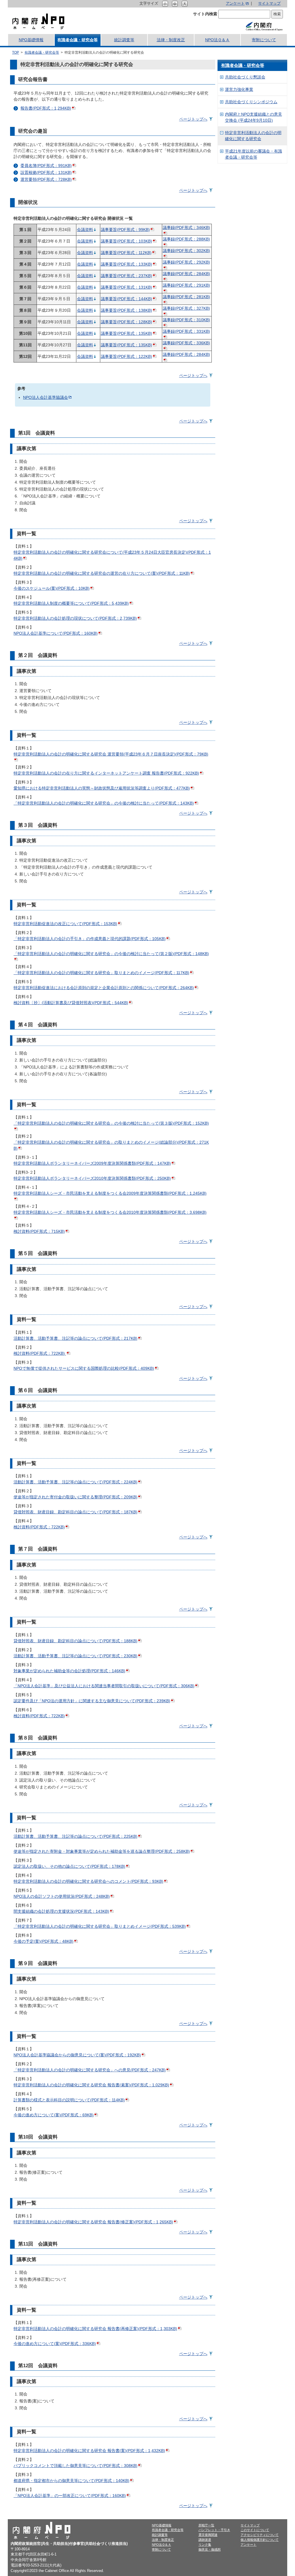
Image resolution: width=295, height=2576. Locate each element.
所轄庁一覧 (206, 2525)
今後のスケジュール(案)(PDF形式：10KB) (52, 588)
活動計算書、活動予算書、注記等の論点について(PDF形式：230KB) (75, 1656)
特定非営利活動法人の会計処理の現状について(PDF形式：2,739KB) (75, 618)
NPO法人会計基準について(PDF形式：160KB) (56, 633)
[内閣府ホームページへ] (264, 26)
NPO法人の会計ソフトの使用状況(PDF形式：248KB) (62, 1896)
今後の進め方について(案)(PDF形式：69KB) (54, 2115)
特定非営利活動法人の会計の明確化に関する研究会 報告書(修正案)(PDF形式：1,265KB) (93, 2222)
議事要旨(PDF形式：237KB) (126, 276)
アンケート (235, 3)
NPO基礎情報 (31, 40)
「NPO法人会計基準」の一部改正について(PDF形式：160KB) (70, 2496)
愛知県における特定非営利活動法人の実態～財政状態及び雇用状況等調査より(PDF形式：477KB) (102, 788)
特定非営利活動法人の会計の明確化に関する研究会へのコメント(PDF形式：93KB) (88, 1881)
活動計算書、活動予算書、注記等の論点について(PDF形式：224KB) (75, 1482)
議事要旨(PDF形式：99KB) (125, 230)
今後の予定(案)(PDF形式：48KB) (44, 1941)
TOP (16, 52)
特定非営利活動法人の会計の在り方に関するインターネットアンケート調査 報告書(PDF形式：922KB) (106, 773)
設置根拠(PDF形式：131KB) (46, 172)
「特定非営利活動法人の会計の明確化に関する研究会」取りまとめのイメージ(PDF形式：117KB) (101, 973)
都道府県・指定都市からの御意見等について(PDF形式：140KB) (71, 2481)
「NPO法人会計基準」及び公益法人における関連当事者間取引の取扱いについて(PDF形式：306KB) (104, 1686)
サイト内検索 (205, 14)
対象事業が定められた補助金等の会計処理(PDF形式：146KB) (69, 1671)
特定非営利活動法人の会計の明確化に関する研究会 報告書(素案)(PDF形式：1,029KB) (91, 2085)
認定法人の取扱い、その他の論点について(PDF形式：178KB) (69, 1866)
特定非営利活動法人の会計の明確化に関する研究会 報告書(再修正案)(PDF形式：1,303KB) (95, 2329)
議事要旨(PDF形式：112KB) (126, 253)
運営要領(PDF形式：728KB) (46, 179)
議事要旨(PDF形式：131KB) (126, 287)
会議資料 (85, 230)
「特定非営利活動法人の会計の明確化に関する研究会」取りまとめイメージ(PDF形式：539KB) (100, 1926)
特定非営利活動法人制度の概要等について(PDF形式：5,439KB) (71, 603)
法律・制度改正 (171, 40)
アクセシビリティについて (260, 2535)
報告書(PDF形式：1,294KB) (46, 108)
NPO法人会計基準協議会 (46, 397)
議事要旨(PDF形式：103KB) (126, 241)
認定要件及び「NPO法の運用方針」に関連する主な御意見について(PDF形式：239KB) (92, 1701)
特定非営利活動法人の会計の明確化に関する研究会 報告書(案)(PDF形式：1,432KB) (89, 2451)
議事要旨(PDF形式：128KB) (126, 322)
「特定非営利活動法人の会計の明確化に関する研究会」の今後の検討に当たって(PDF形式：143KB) (104, 803)
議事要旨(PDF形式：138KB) (126, 310)
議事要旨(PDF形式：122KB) (126, 356)
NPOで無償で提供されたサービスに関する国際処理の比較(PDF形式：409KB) (84, 1368)
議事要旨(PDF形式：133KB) (126, 264)
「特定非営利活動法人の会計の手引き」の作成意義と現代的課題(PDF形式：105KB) (90, 939)
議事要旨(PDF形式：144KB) (126, 299)
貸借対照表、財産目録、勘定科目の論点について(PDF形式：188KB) (75, 1641)
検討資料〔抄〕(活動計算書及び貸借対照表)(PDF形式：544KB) (71, 1003)
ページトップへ (193, 119)
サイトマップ (269, 3)
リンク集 (205, 2545)
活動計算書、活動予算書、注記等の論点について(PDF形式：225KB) (75, 1836)
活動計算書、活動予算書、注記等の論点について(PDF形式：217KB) (75, 1338)
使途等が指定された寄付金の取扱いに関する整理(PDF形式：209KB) (75, 1497)
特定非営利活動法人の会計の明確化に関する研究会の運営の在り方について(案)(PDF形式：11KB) (102, 573)
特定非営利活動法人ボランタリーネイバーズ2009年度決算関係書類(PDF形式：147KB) (92, 1163)
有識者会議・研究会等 (77, 40)
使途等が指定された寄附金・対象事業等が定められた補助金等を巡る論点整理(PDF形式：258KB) (102, 1851)
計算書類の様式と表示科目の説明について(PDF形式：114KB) (69, 2100)
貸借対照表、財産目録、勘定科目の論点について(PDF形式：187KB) (75, 1512)
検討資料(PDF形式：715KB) (39, 1231)
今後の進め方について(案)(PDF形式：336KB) (55, 2344)
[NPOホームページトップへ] (38, 21)
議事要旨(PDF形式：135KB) (126, 333)
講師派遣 (205, 2540)
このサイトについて (255, 2530)
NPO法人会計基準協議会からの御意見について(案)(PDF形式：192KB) (77, 2055)
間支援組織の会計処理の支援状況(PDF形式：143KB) (61, 1911)
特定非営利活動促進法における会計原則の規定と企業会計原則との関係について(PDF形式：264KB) (104, 988)
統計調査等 (124, 40)
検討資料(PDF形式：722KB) (40, 1353)
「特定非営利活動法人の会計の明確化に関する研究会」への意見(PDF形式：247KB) (90, 2070)
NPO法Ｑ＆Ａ (217, 40)
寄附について (264, 40)
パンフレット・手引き (214, 2530)
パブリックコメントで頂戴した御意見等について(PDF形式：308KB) (75, 2466)
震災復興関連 (208, 2535)
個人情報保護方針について (260, 2540)
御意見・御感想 (210, 2549)
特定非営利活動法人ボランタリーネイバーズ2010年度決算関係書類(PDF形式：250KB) (92, 1178)
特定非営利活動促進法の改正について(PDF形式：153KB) (65, 924)
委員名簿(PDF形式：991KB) (46, 166)
